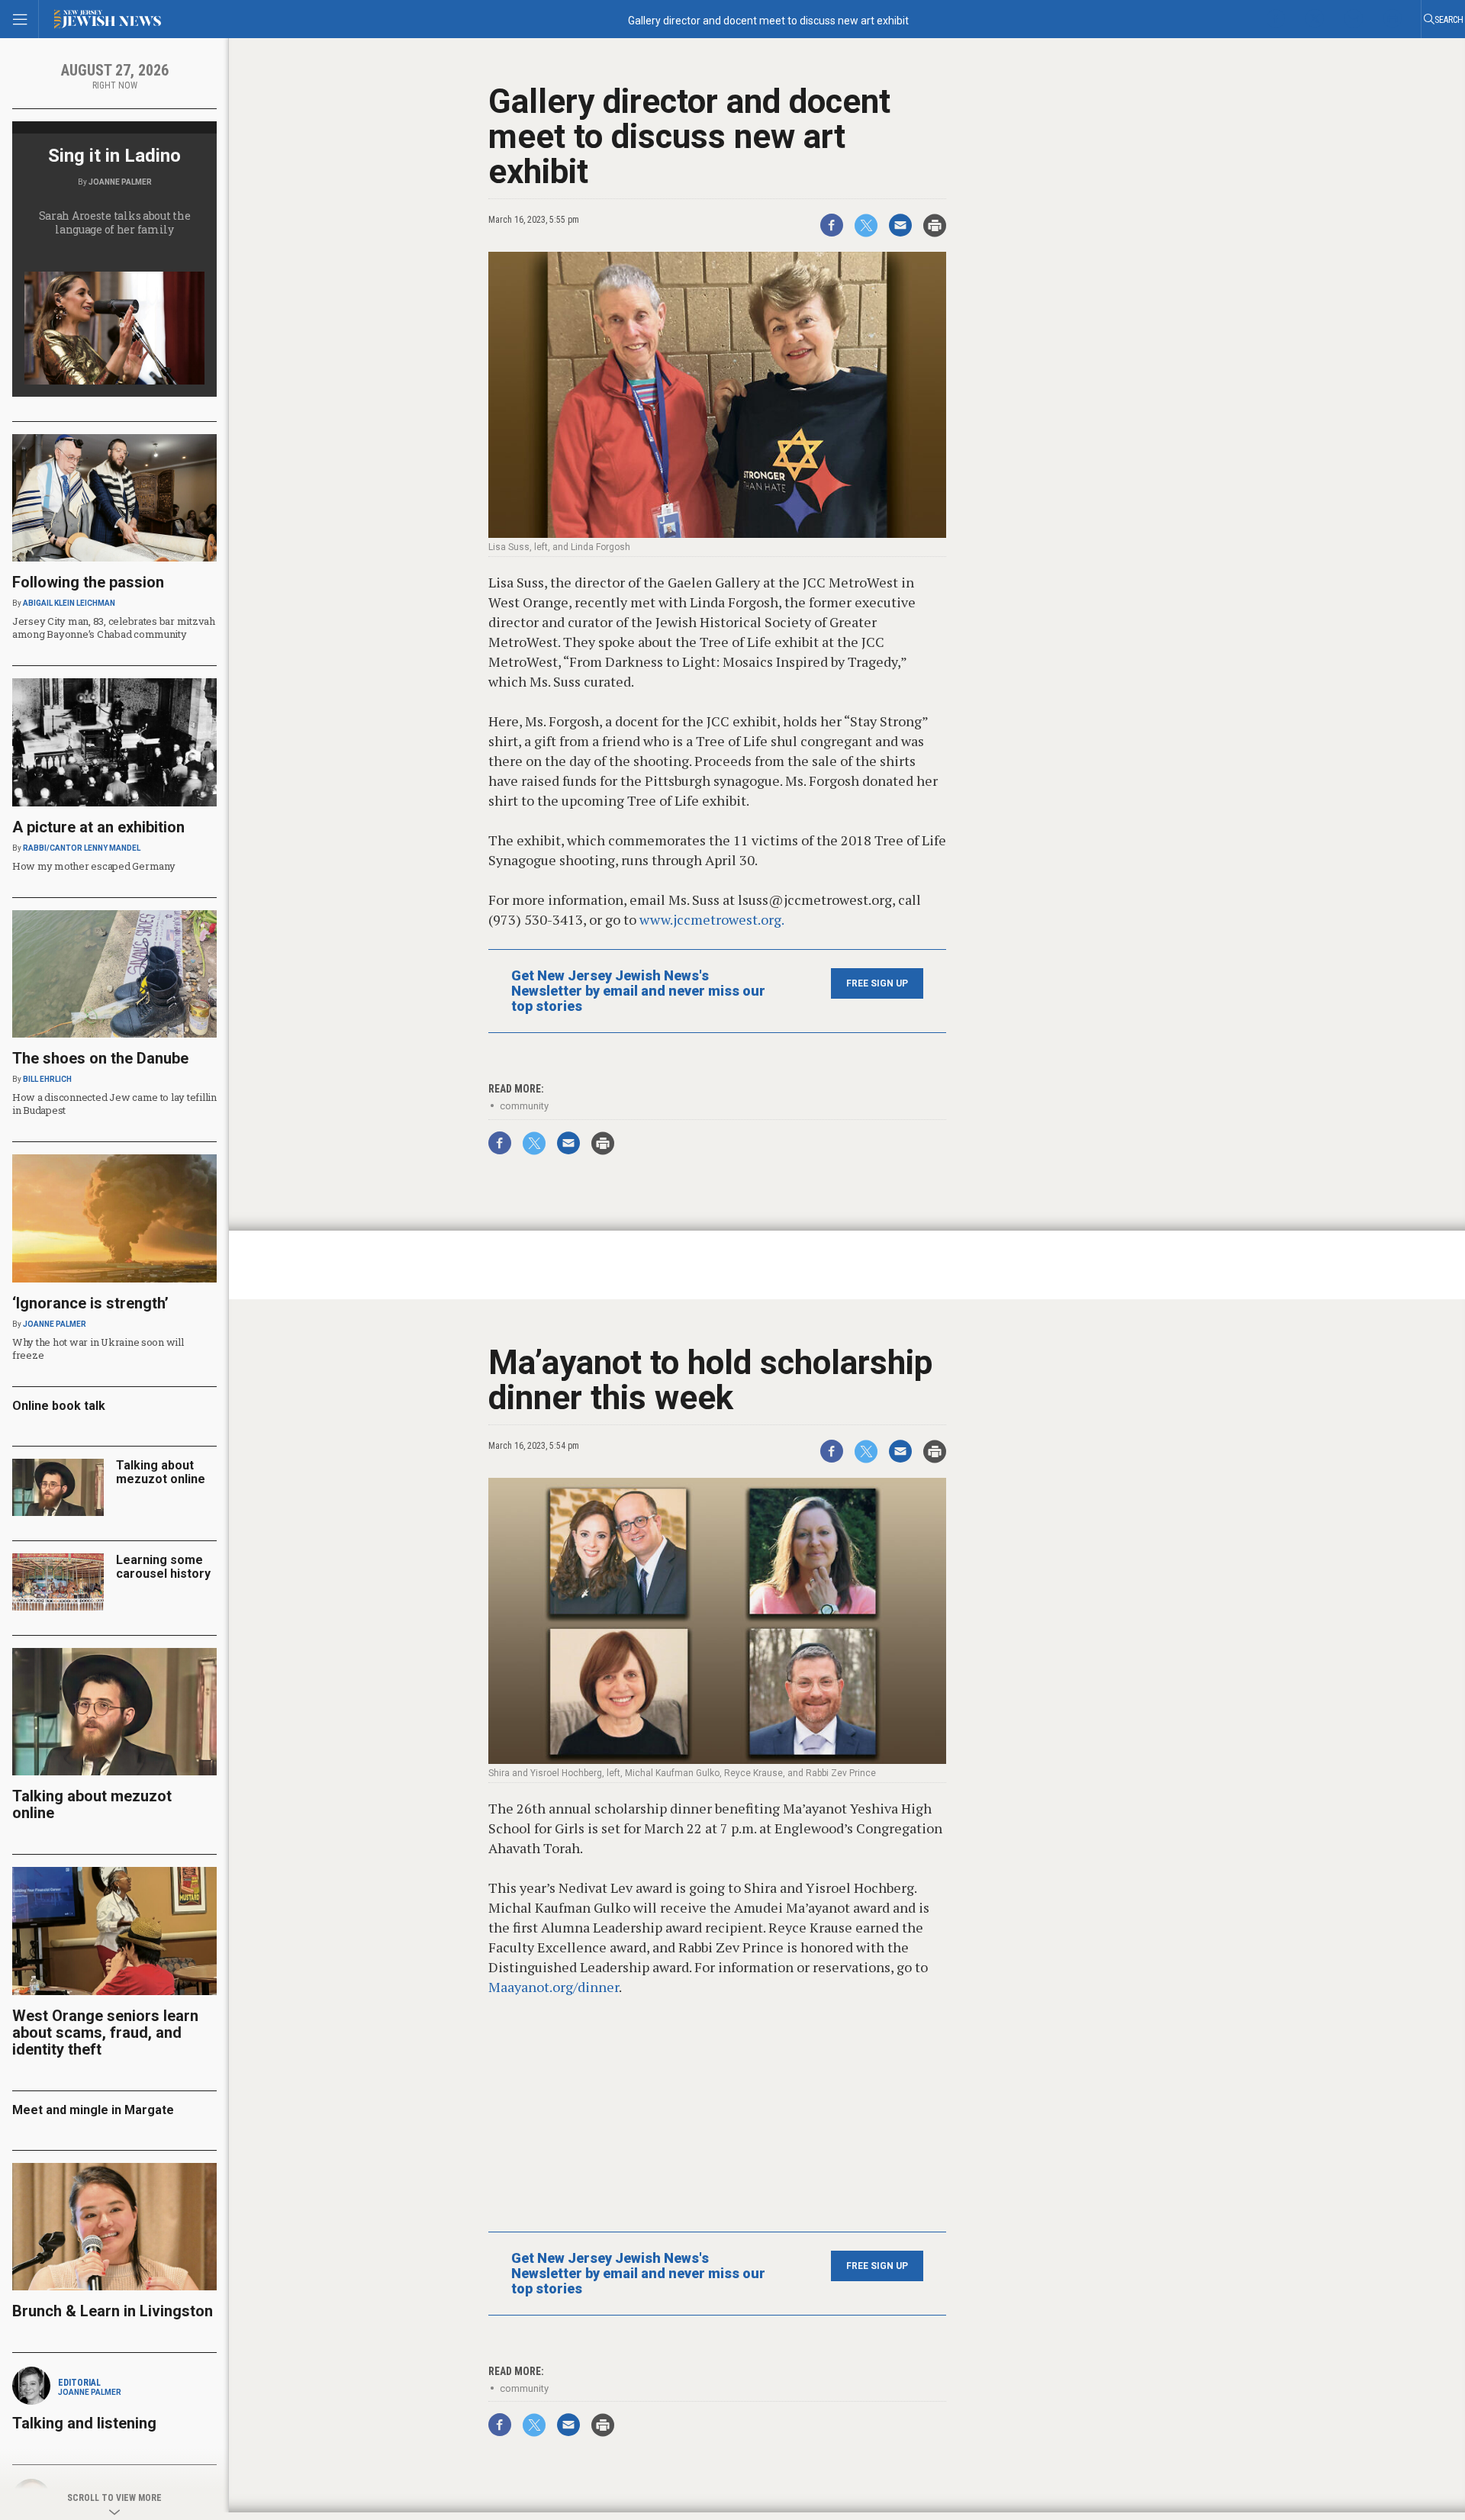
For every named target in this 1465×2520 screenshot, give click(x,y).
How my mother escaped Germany (93, 866)
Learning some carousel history (163, 1567)
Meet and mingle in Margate (93, 2110)
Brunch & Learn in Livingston (113, 2311)
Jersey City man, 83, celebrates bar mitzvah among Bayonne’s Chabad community (114, 628)
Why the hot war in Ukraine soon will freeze (98, 1349)
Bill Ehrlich (47, 1079)
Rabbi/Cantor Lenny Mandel (82, 848)
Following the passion (88, 582)
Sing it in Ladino (114, 156)
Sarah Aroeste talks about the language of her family (115, 222)
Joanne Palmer (120, 182)
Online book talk (59, 1406)
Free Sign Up (877, 983)
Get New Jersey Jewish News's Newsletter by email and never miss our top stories (638, 991)
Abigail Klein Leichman (69, 603)
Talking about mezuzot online (161, 1472)
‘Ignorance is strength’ (90, 1303)
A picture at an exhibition (98, 827)
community (524, 1106)
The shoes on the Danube (100, 1058)
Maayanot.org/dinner (554, 1987)
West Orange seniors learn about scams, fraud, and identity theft (105, 2032)
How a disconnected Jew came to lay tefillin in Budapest (114, 1104)
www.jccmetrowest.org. (712, 919)
